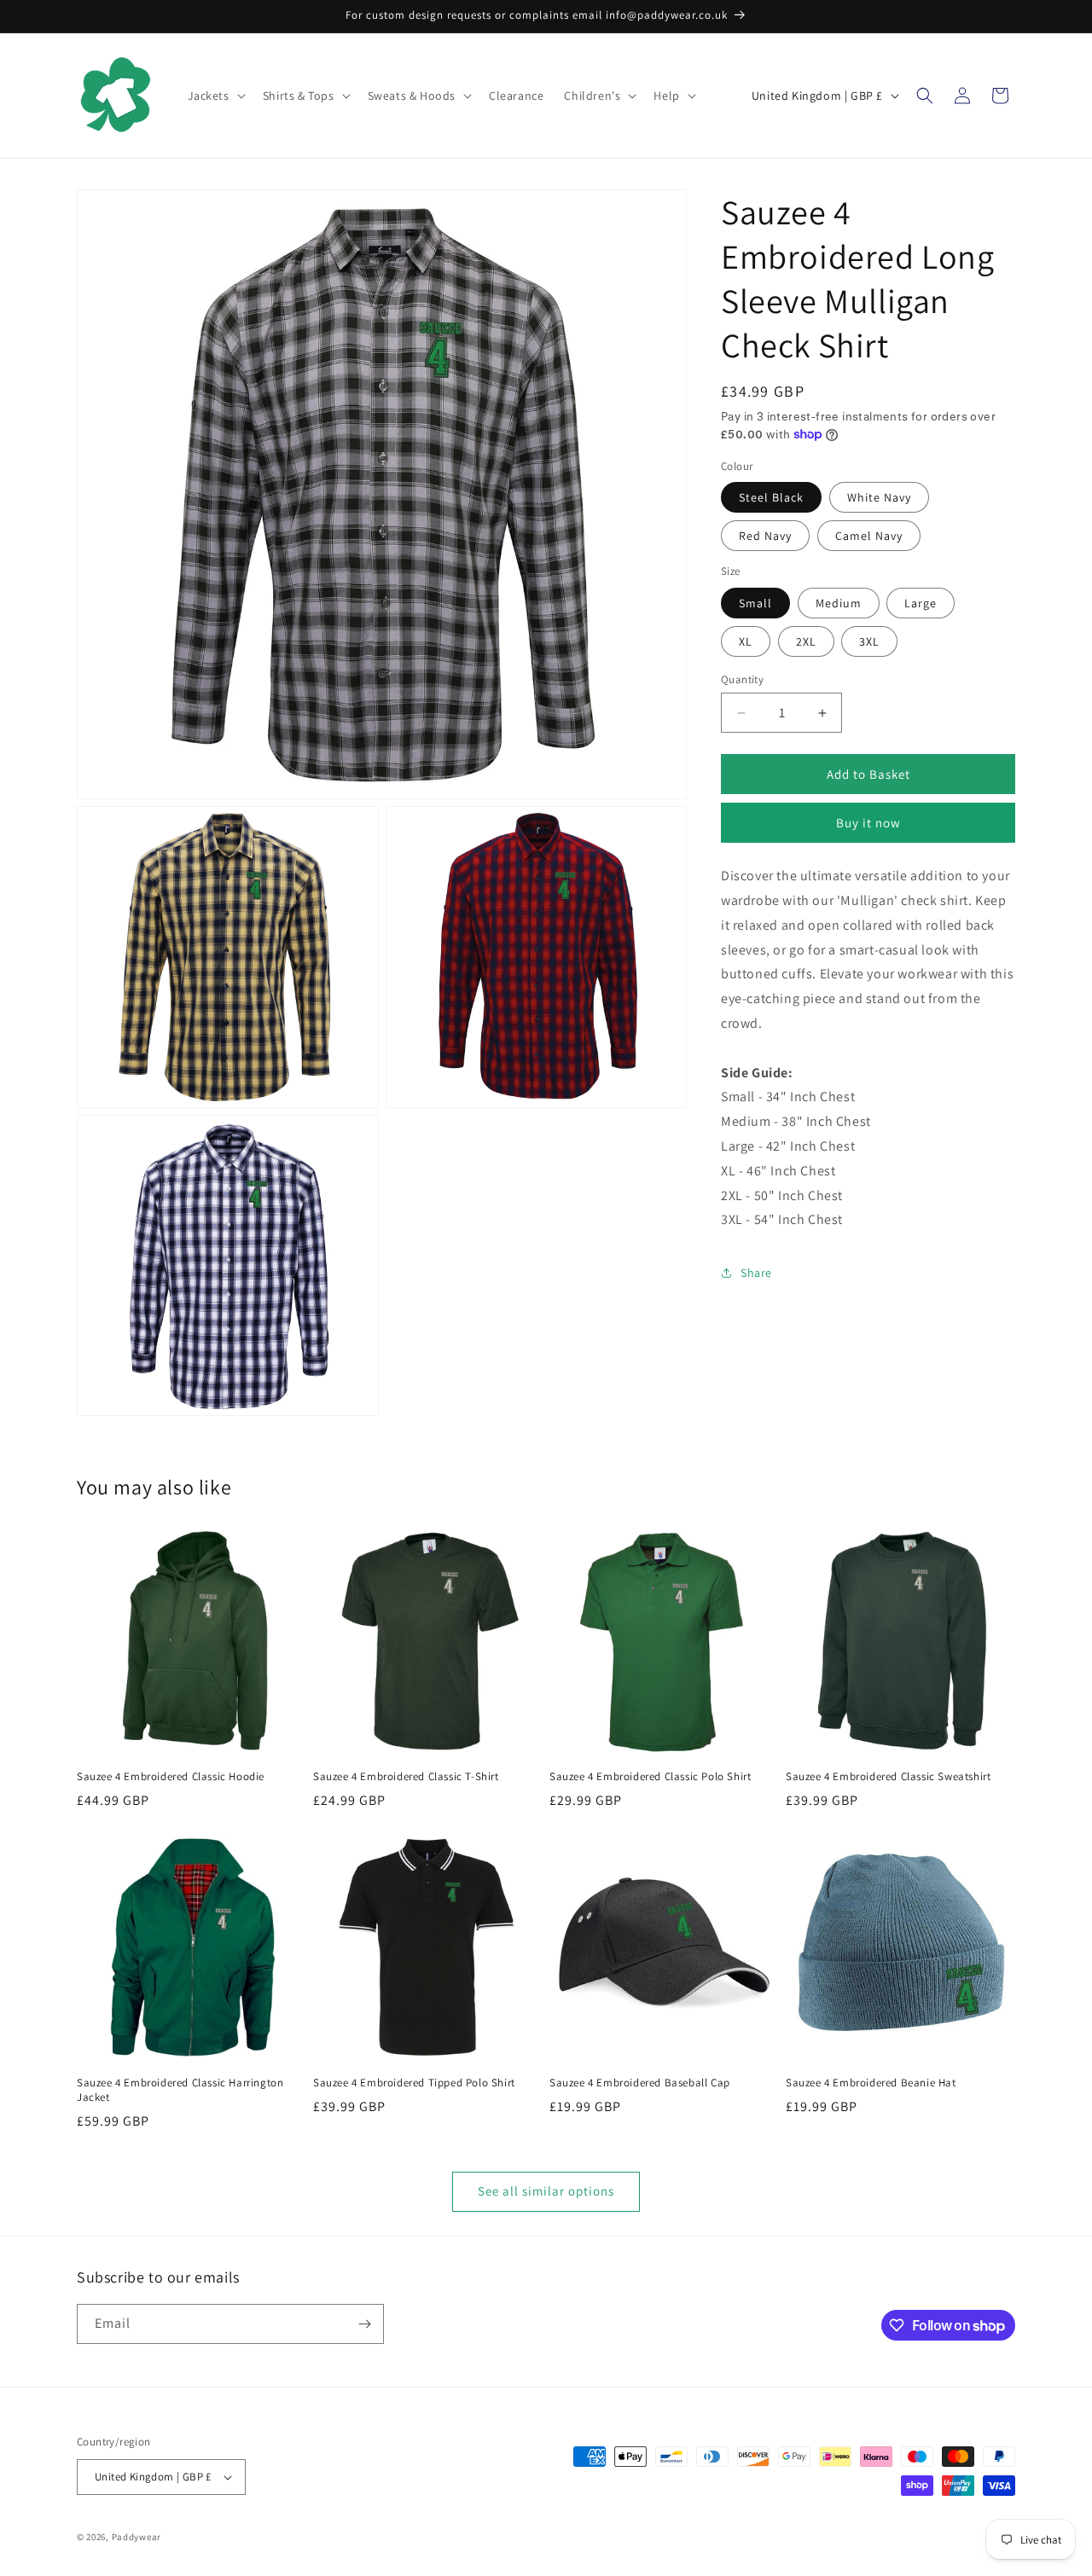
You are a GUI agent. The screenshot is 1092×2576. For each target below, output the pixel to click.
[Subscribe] (364, 2324)
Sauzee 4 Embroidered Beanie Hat (871, 2083)
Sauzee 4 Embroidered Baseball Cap (640, 2083)
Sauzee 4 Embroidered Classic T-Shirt (406, 1777)
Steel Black (771, 497)
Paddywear (136, 2537)
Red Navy (765, 536)
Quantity (742, 679)
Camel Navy (869, 536)
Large (921, 603)
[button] (215, 96)
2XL (806, 641)
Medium (839, 603)
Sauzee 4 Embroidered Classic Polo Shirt (650, 1777)
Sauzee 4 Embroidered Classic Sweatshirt (888, 1777)
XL (746, 641)
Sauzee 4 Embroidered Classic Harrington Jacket (180, 2090)
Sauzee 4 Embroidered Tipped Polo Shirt (414, 2083)
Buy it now (868, 823)
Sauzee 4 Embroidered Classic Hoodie (171, 1777)
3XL (869, 641)
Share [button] (756, 1273)
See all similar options (546, 2191)
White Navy (879, 497)
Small (755, 603)
